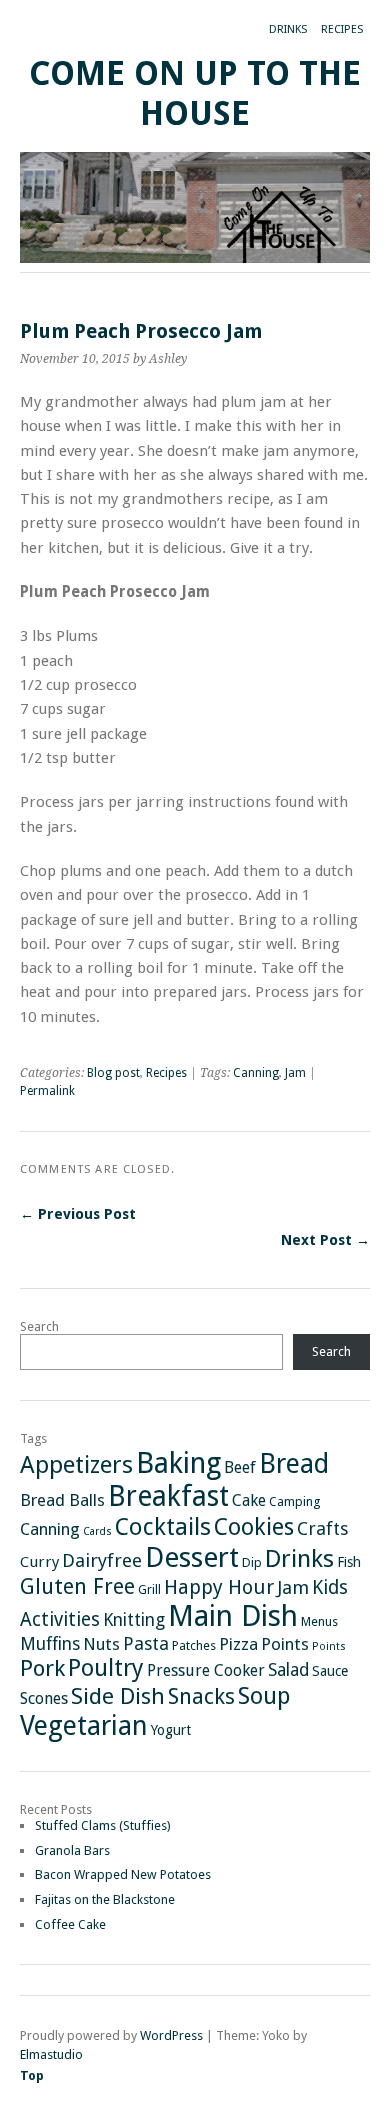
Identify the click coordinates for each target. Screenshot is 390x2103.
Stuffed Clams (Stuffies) (103, 1825)
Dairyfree (102, 1560)
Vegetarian (84, 1725)
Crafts (322, 1528)
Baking (178, 1463)
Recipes (342, 29)
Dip (252, 1562)
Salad (288, 1670)
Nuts (101, 1644)
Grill (149, 1589)
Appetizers (76, 1465)
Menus (319, 1621)
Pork (42, 1668)
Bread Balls (62, 1500)
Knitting (134, 1620)
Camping (294, 1501)
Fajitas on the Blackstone (105, 1899)
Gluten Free (77, 1586)
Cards (97, 1531)
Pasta (146, 1643)
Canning (256, 1073)
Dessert (192, 1557)
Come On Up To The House (195, 93)
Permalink (47, 1091)
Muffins (50, 1644)
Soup (264, 1696)
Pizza (238, 1644)
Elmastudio (51, 2054)
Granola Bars (72, 1850)
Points (285, 1644)
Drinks (288, 29)
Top (32, 2075)
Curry (39, 1562)
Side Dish (118, 1696)
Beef (240, 1467)
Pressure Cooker (206, 1670)
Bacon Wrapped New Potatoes (123, 1874)
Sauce (330, 1671)
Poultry (106, 1668)
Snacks (201, 1696)
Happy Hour (219, 1587)
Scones (44, 1698)
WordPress (171, 2035)
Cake (249, 1500)
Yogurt (171, 1730)
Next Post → (325, 1240)
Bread (294, 1463)
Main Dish (233, 1616)
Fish (349, 1562)
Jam (295, 1073)
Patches (194, 1645)
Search (39, 1326)
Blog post (113, 1073)
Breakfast (168, 1496)
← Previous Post (78, 1214)
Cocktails (163, 1527)
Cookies (254, 1527)
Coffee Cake (70, 1924)
